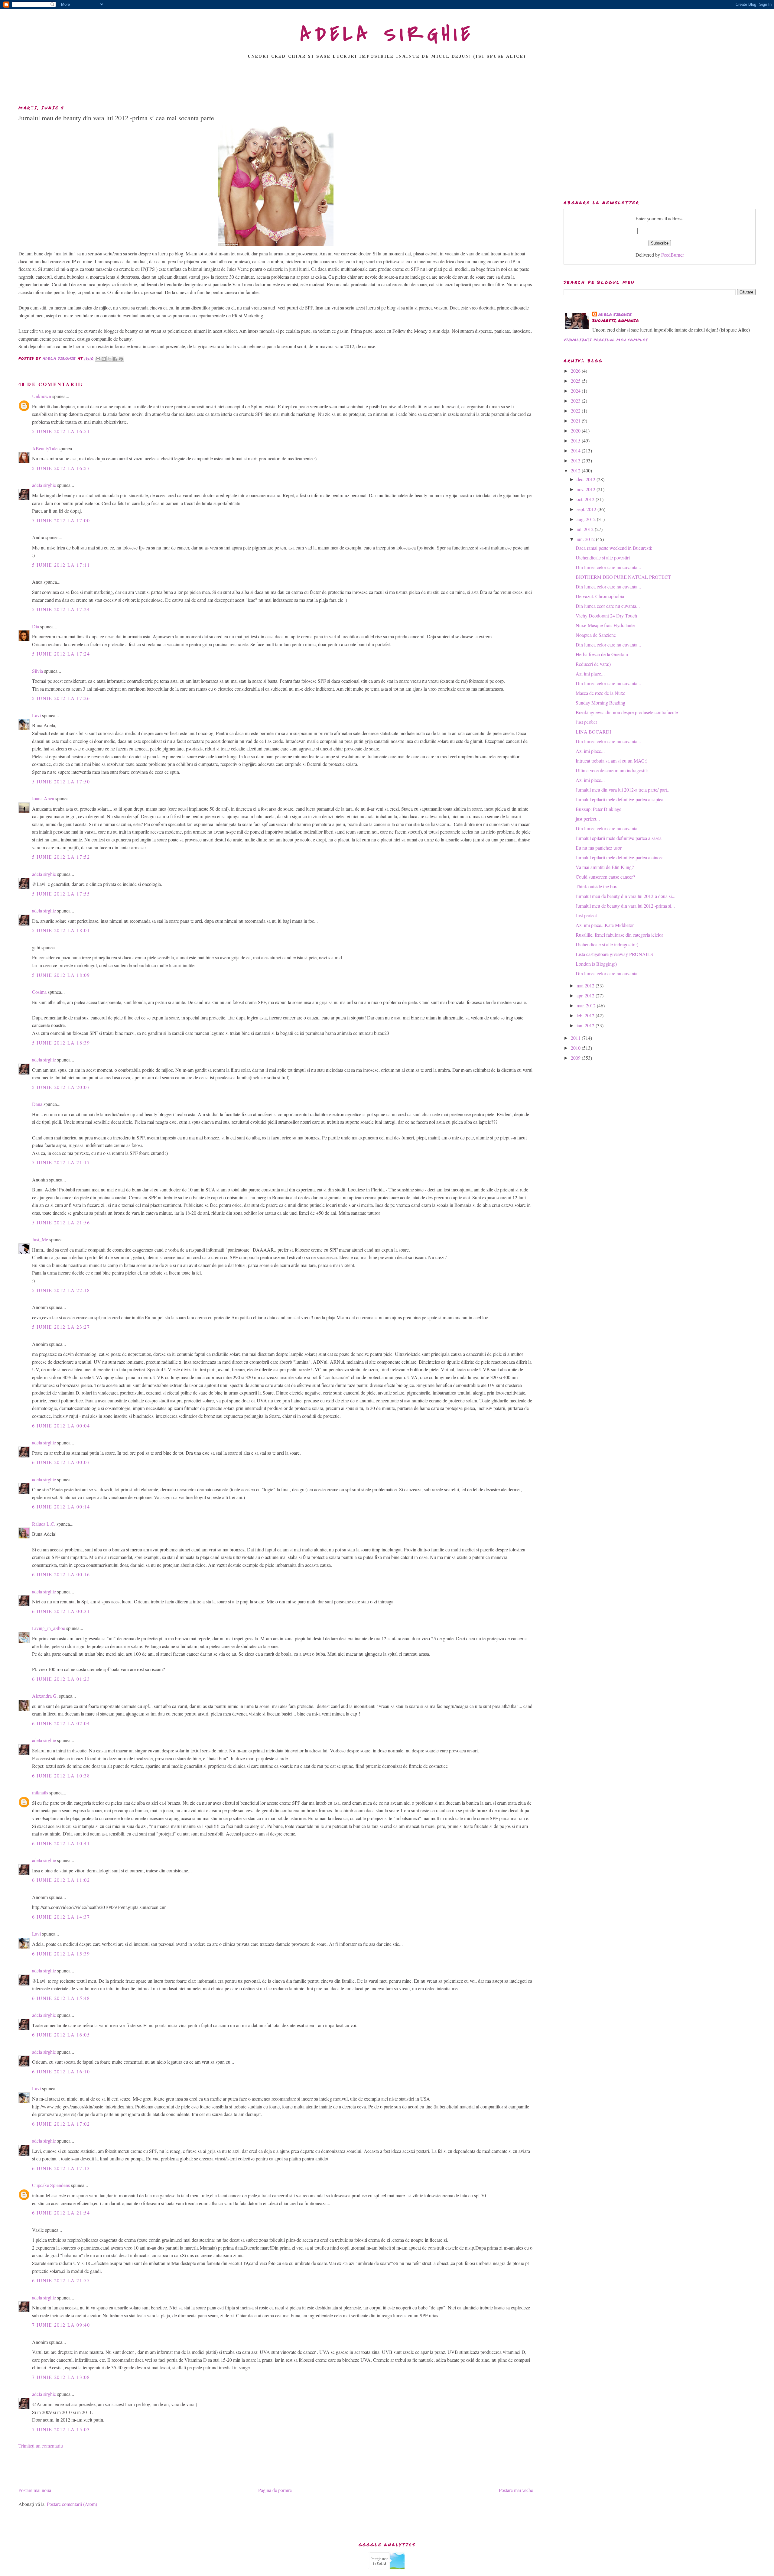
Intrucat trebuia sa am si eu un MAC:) (611, 761)
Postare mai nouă (35, 2490)
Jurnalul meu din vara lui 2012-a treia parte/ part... (623, 790)
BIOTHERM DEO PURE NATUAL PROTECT (623, 577)
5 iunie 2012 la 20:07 (61, 1087)
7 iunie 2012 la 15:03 (61, 2429)
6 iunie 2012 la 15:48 (61, 1998)
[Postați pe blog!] (104, 359)
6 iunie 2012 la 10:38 (61, 1776)
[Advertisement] (387, 84)
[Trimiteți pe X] (109, 359)
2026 (576, 371)
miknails (40, 1792)
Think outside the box (596, 886)
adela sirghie (44, 485)
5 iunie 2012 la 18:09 (61, 975)
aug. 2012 (587, 519)
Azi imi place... (590, 674)
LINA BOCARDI (593, 732)
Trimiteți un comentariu (41, 2446)
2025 (576, 381)
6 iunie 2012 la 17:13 (61, 2168)
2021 (576, 421)
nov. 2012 (587, 489)
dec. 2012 (587, 479)
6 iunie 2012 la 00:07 (61, 1462)
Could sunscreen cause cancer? (605, 877)
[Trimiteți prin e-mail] (98, 359)
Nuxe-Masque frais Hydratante (605, 625)
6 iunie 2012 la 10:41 (61, 1843)
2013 (576, 460)
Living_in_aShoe (49, 1628)
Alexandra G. (45, 1696)
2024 (576, 391)
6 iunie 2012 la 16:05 (61, 2035)
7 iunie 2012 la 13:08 (61, 2377)
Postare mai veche (516, 2490)
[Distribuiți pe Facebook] (115, 359)
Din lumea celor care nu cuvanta (607, 828)
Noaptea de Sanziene (596, 635)
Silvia (37, 671)
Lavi (36, 715)
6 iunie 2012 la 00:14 (61, 1507)
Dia (36, 626)
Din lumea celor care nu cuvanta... (608, 567)
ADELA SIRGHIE (387, 34)
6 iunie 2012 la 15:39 (61, 1954)
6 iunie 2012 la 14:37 (61, 1917)
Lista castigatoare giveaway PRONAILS (614, 954)
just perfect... (588, 819)
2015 (576, 441)
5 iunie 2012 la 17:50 (61, 781)
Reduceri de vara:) (593, 664)
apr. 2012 (586, 995)
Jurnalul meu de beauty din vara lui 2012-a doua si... (626, 896)
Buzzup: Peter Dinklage (598, 809)
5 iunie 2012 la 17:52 (61, 857)
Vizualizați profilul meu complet (606, 340)
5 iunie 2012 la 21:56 (61, 1222)
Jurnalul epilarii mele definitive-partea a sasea (619, 838)
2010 (576, 1048)
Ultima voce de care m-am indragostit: (612, 770)
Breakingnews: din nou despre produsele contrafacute (627, 712)
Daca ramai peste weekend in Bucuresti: (614, 548)
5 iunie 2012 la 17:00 (61, 520)
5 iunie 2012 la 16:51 (61, 431)
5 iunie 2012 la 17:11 (61, 565)
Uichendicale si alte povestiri (603, 557)
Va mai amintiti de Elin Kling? (605, 867)
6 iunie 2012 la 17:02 (61, 2124)
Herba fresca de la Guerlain (602, 654)
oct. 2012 (586, 499)
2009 (576, 1058)
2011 (576, 1038)
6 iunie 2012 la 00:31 (61, 1611)
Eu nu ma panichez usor (599, 848)
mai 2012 (586, 985)
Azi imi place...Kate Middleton (605, 925)
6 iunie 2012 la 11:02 (61, 1880)
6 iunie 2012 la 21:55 (61, 2280)
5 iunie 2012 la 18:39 (61, 1043)
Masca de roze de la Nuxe (600, 693)
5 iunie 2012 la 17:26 (61, 698)
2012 (576, 470)
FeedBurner (673, 255)
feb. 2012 (586, 1015)
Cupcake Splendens (51, 2185)
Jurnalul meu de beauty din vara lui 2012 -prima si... (625, 906)
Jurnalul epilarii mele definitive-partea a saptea (620, 799)
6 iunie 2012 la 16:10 (61, 2071)
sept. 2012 (587, 509)
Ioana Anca (43, 798)
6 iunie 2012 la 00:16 (61, 1574)
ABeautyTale (45, 448)
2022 (576, 411)
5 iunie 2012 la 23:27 (61, 1327)
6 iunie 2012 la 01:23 (61, 1679)
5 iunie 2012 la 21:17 (61, 1162)
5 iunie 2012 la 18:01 (61, 930)
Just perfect (586, 722)
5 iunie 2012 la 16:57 (61, 468)
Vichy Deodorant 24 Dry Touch (606, 616)
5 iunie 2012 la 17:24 (61, 609)
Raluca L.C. (44, 1524)
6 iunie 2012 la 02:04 (61, 1723)
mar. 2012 (587, 1005)
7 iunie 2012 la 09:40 (61, 2325)
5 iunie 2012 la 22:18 (61, 1290)
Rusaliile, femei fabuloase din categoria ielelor (619, 935)
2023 (576, 401)
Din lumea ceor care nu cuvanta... (608, 606)
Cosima (39, 992)
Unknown (42, 396)
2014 (576, 450)
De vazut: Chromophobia (600, 596)
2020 (576, 431)
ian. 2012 (586, 1025)
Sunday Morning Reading (600, 703)
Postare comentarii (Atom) (72, 2504)
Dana (37, 1104)
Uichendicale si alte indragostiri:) (607, 944)
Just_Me (40, 1239)
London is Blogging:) (596, 964)
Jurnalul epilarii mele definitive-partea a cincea (620, 857)
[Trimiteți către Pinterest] (121, 359)
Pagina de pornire (275, 2490)
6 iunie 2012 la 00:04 (61, 1426)
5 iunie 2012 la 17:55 (61, 894)
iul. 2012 (586, 529)
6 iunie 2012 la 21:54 (61, 2213)
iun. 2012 (586, 539)
